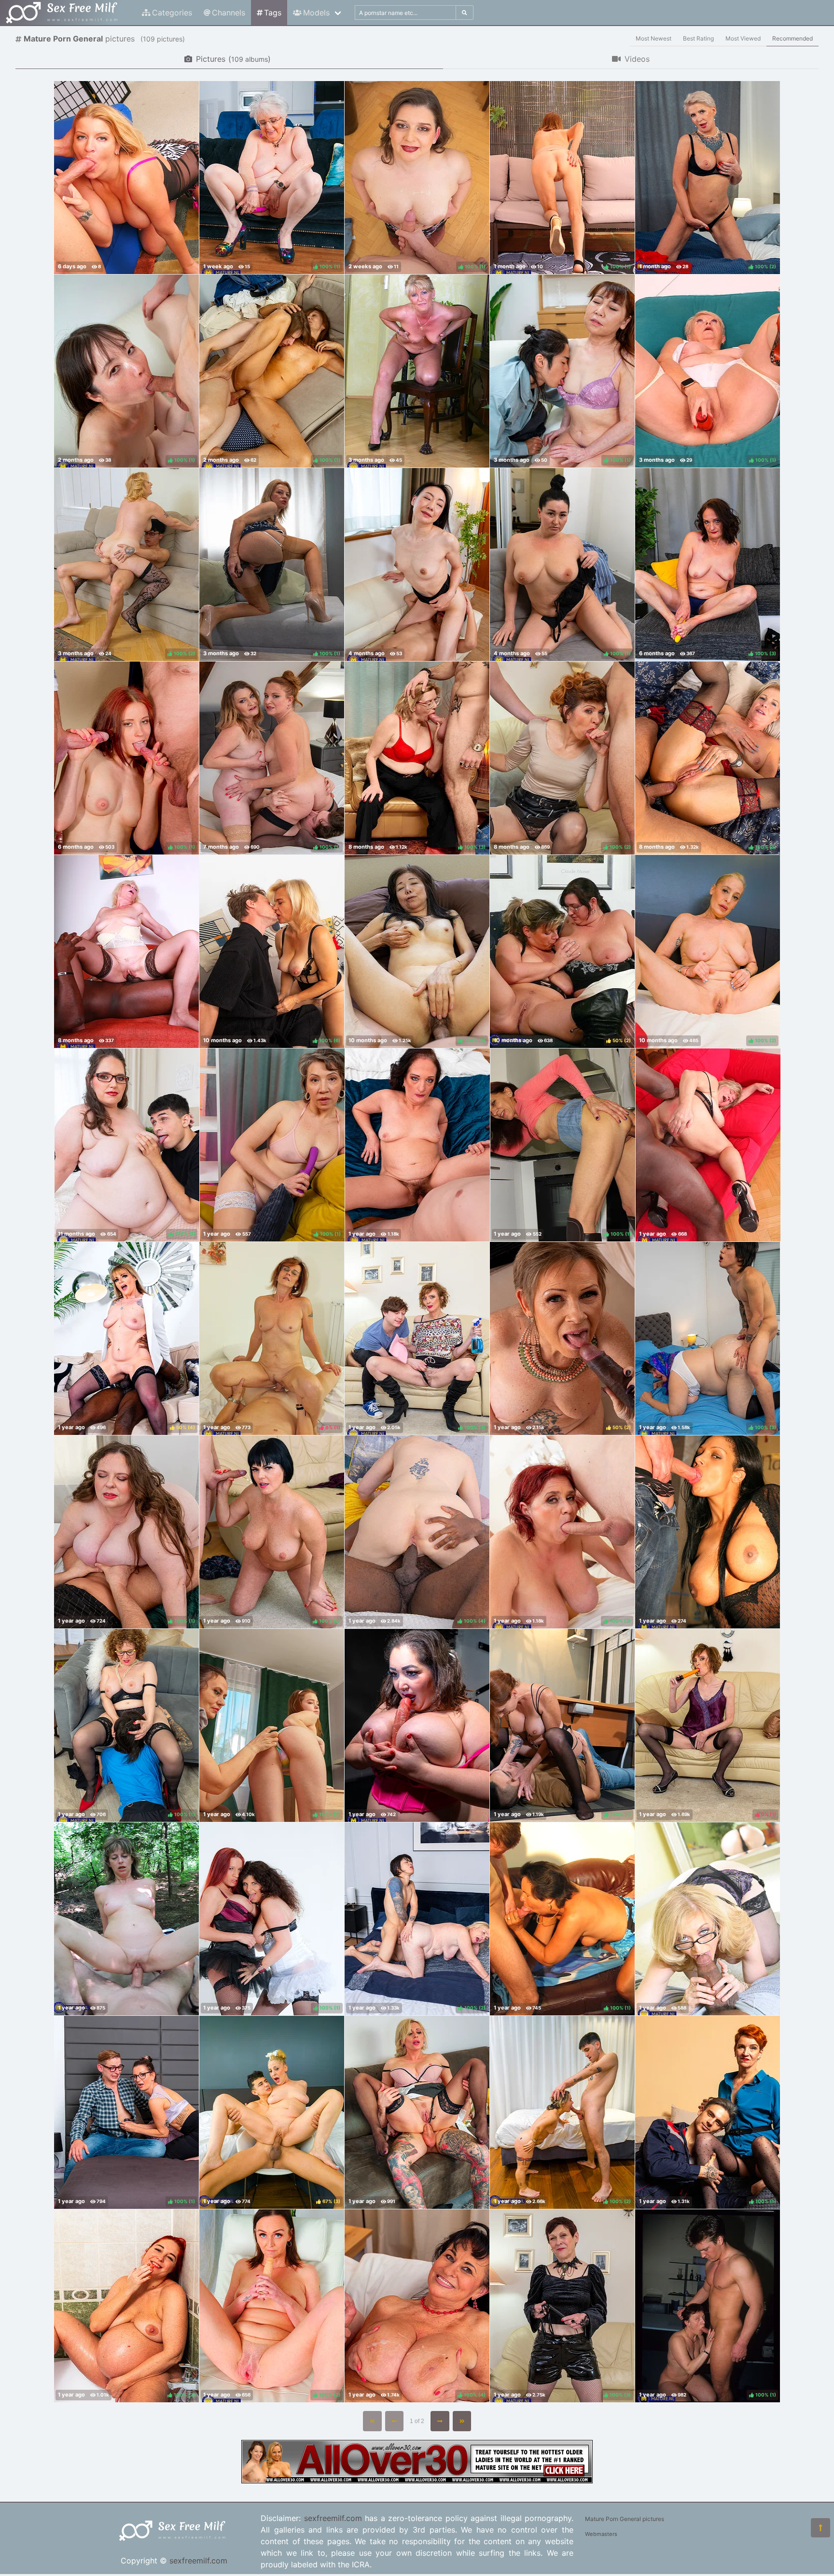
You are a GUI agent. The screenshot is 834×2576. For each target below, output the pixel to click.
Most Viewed (743, 38)
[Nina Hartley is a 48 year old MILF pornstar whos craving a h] (708, 1919)
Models (316, 13)
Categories (172, 13)
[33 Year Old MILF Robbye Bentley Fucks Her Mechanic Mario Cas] (126, 178)
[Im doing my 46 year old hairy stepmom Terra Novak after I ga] (417, 1145)
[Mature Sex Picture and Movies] (417, 2480)
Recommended (792, 38)
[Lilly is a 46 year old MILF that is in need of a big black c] (126, 951)
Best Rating (698, 38)
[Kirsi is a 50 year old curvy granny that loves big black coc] (708, 1145)
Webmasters (601, 2534)
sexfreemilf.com (198, 2561)
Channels (229, 13)
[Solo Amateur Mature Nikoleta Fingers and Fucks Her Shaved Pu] (417, 371)
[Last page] (462, 2421)
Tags (273, 13)
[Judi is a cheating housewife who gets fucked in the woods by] (126, 1919)
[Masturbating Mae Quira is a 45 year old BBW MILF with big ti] (417, 1725)
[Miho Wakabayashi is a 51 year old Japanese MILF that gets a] (417, 565)
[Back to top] (820, 2528)
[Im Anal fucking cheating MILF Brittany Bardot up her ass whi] (417, 2112)
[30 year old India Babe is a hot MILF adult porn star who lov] (708, 1532)
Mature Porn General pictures (625, 2519)
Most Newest (653, 38)
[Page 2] (440, 2421)
